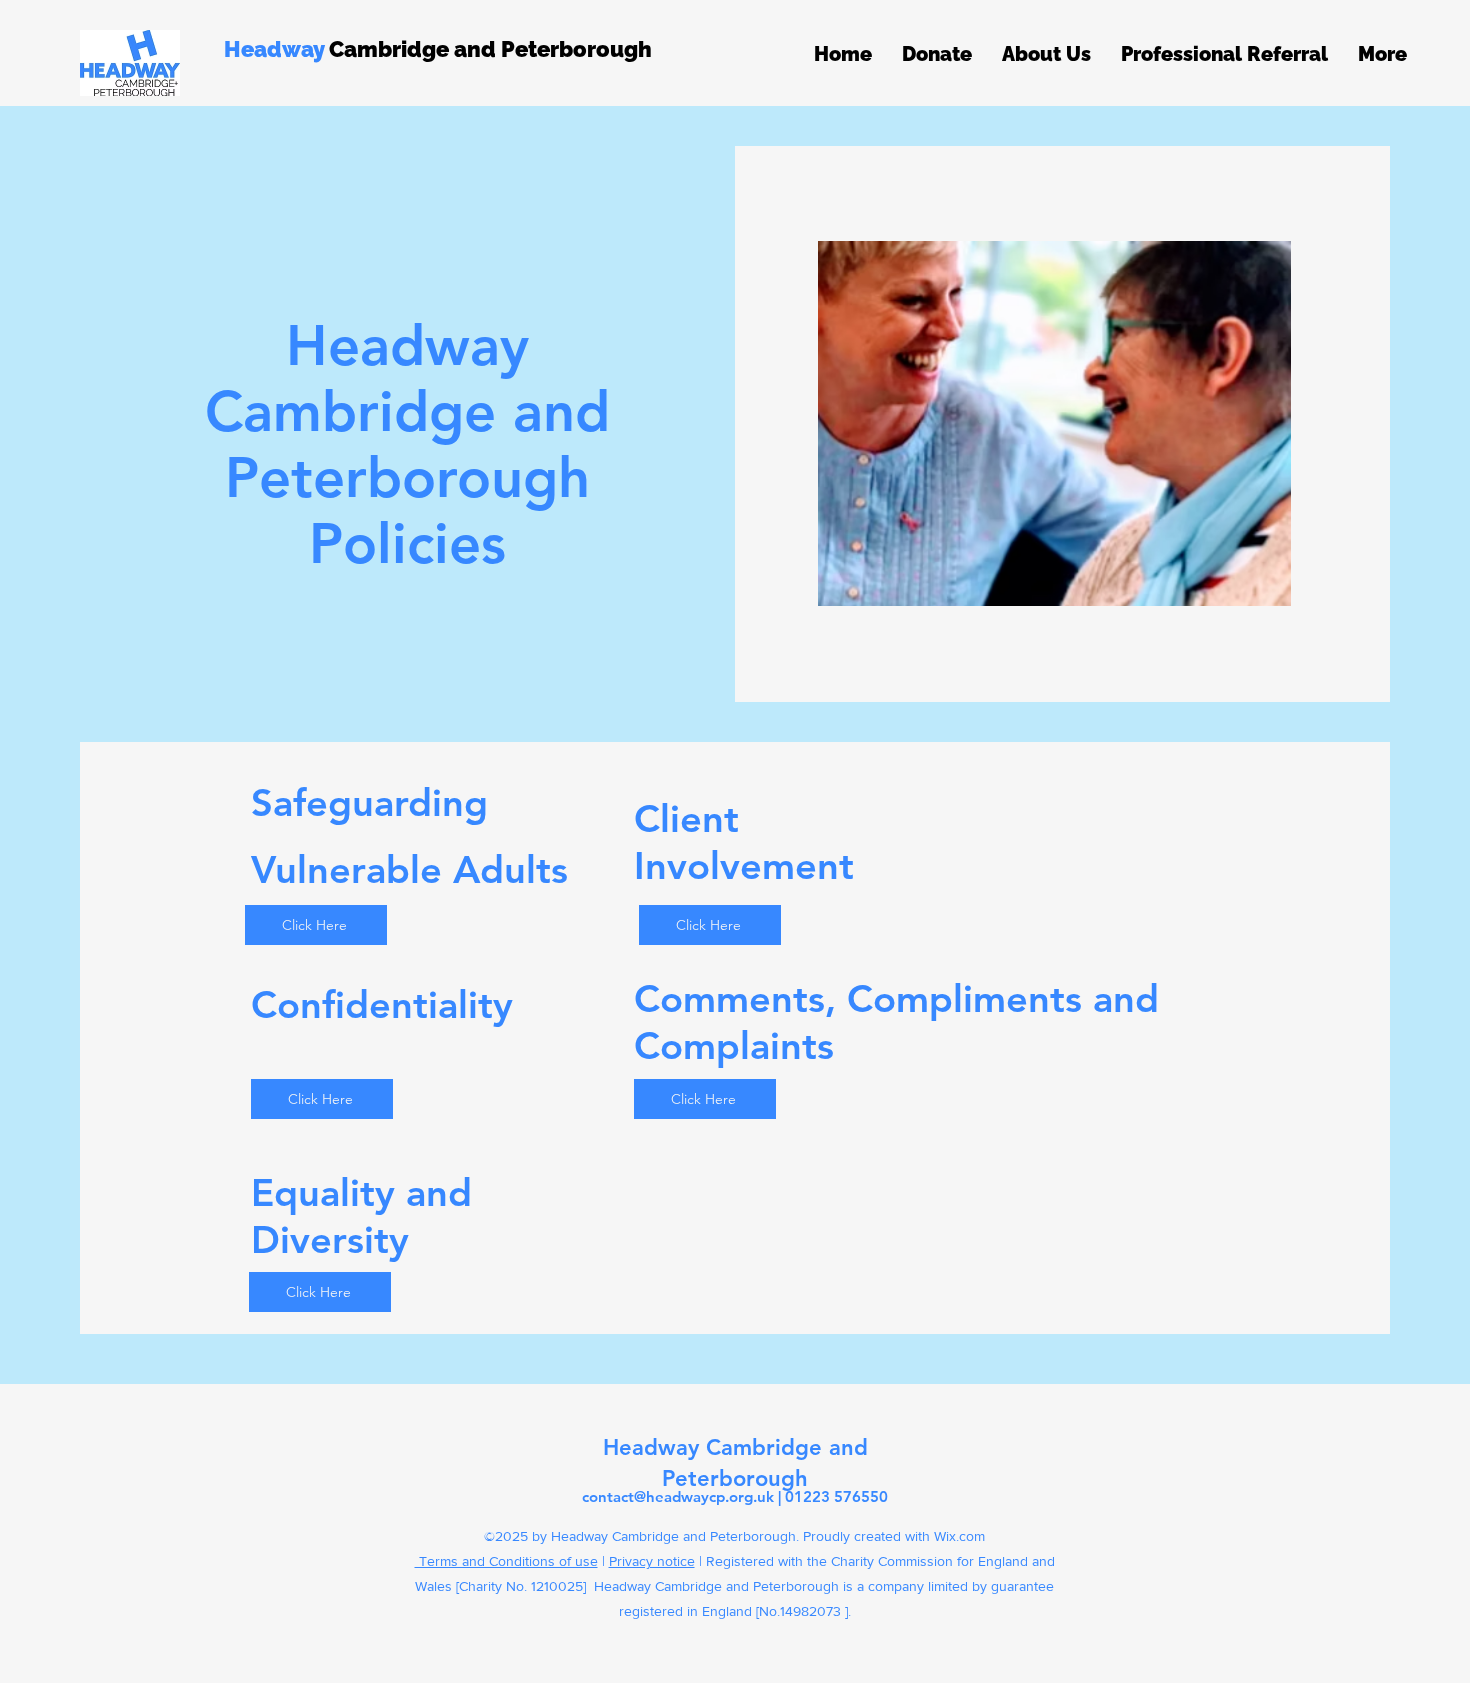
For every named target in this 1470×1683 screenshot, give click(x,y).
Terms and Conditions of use (506, 1561)
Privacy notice (652, 1561)
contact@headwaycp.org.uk (678, 1496)
